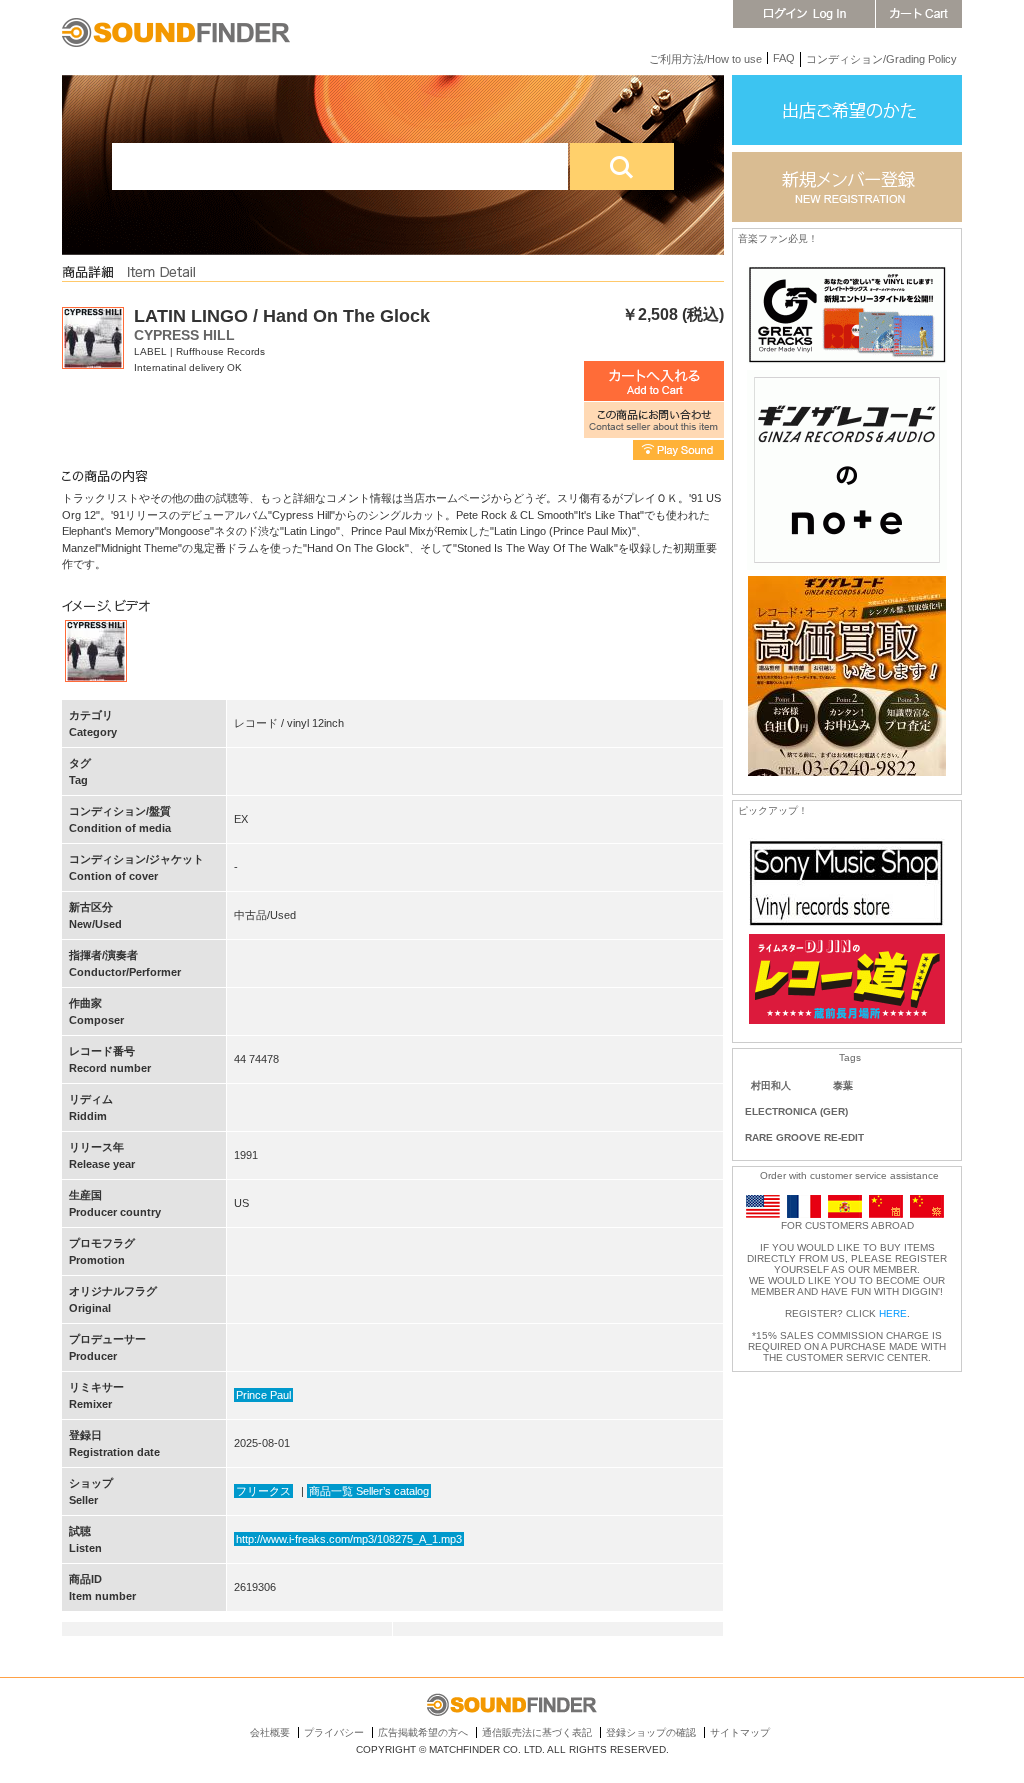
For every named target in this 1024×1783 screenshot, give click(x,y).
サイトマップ (740, 1732)
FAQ (784, 58)
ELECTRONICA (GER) (796, 1111)
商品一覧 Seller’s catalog (369, 1491)
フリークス (263, 1491)
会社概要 (270, 1732)
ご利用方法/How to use (705, 59)
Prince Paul (263, 1395)
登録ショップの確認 (651, 1732)
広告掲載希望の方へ (423, 1732)
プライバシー (334, 1732)
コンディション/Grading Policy (881, 59)
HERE (893, 1313)
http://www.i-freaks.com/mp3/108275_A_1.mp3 (349, 1539)
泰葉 (843, 1085)
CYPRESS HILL (184, 335)
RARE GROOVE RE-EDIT (804, 1137)
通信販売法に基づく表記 (537, 1732)
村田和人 (771, 1085)
